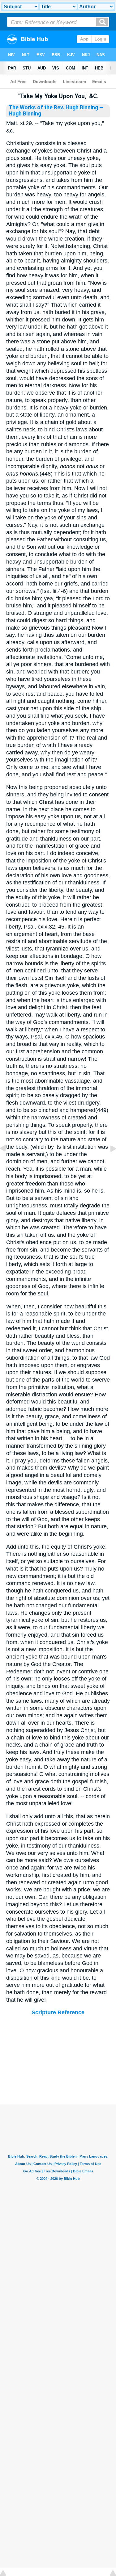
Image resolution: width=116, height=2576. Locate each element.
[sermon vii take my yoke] (8, 1162)
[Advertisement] (58, 2066)
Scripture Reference (58, 2012)
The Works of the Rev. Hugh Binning (53, 107)
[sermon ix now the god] (108, 1162)
